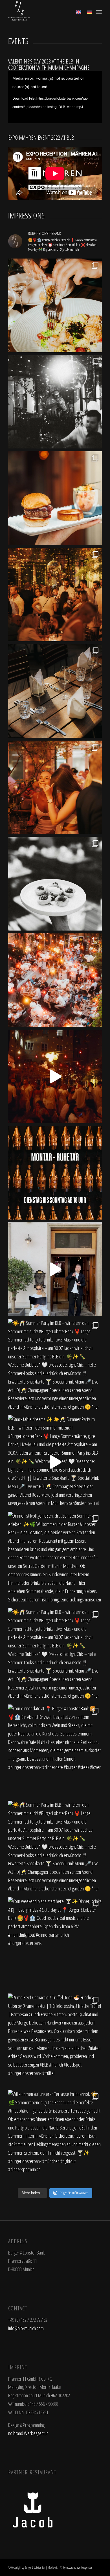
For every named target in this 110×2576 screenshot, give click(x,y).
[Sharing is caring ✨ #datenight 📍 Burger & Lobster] (55, 305)
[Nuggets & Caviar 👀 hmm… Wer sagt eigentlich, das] (55, 884)
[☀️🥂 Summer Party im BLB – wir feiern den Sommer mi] (55, 1366)
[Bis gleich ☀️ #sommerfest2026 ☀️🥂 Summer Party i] (55, 1269)
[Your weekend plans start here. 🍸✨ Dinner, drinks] (55, 1944)
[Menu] (99, 11)
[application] (55, 97)
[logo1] (46, 11)
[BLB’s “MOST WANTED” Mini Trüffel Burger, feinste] (55, 498)
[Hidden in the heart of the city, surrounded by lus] (55, 691)
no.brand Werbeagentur (28, 2433)
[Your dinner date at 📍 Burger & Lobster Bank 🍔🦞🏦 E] (55, 1751)
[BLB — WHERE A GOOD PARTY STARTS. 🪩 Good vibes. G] (55, 402)
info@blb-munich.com (26, 2328)
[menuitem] (99, 11)
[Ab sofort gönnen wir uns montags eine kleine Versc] (55, 1173)
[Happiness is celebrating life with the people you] (55, 595)
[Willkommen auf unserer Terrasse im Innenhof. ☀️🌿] (55, 2137)
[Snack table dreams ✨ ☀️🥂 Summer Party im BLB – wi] (55, 1462)
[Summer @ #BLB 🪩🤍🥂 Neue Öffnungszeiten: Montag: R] (55, 1076)
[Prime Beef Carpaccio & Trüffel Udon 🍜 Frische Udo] (55, 2040)
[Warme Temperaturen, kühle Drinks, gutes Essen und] (55, 787)
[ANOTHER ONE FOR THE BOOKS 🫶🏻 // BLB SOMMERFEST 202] (55, 980)
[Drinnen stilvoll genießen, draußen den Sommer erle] (55, 1559)
